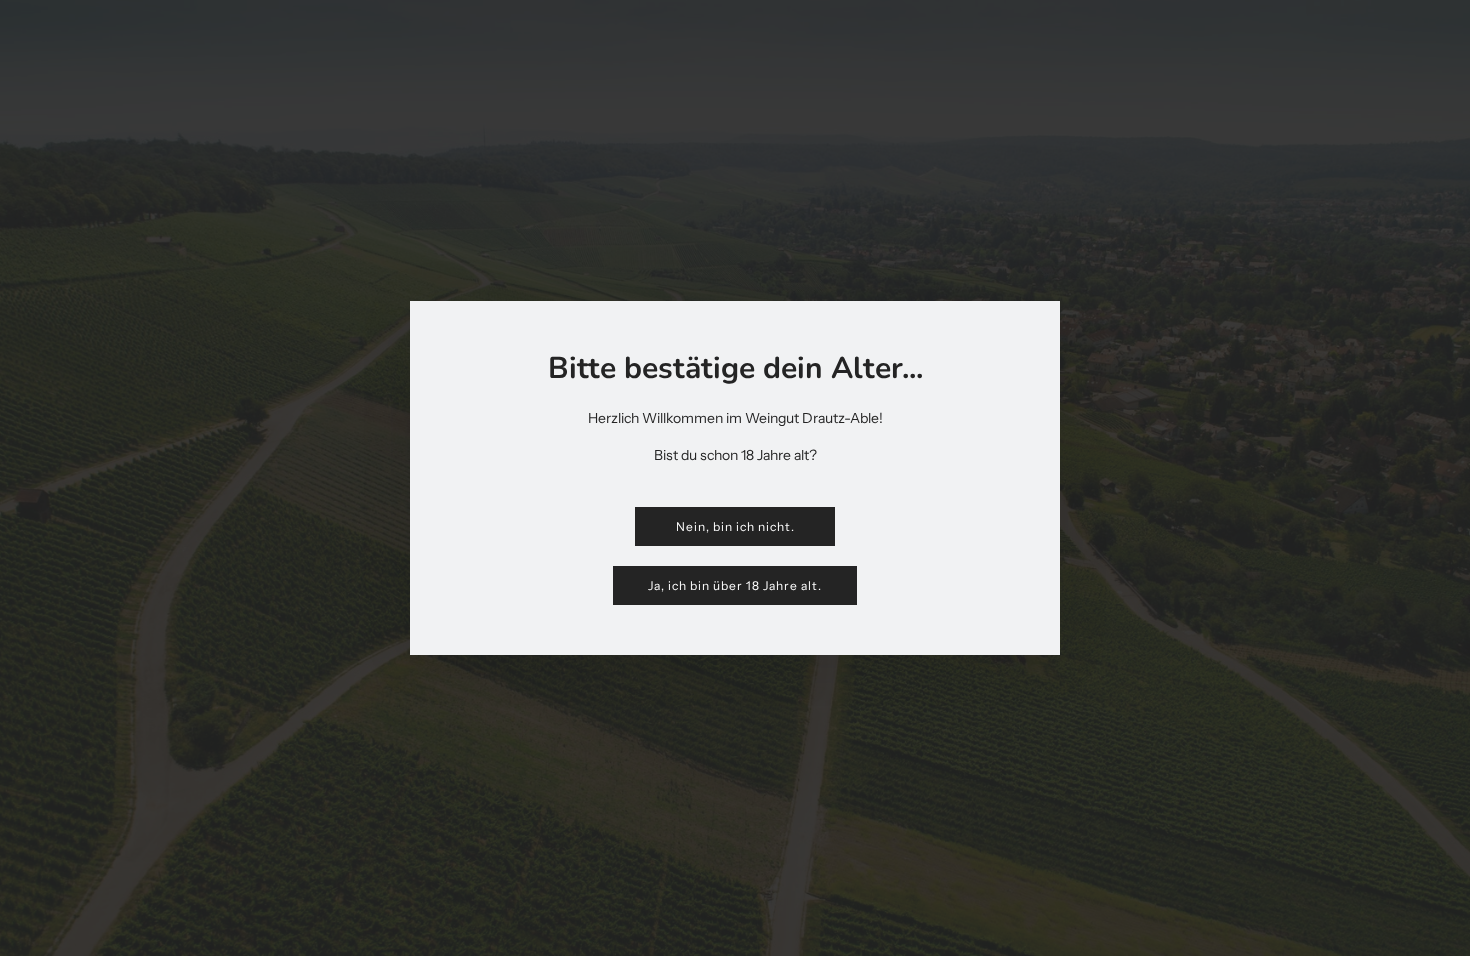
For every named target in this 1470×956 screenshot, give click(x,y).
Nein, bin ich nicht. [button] (735, 526)
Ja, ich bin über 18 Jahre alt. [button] (735, 585)
